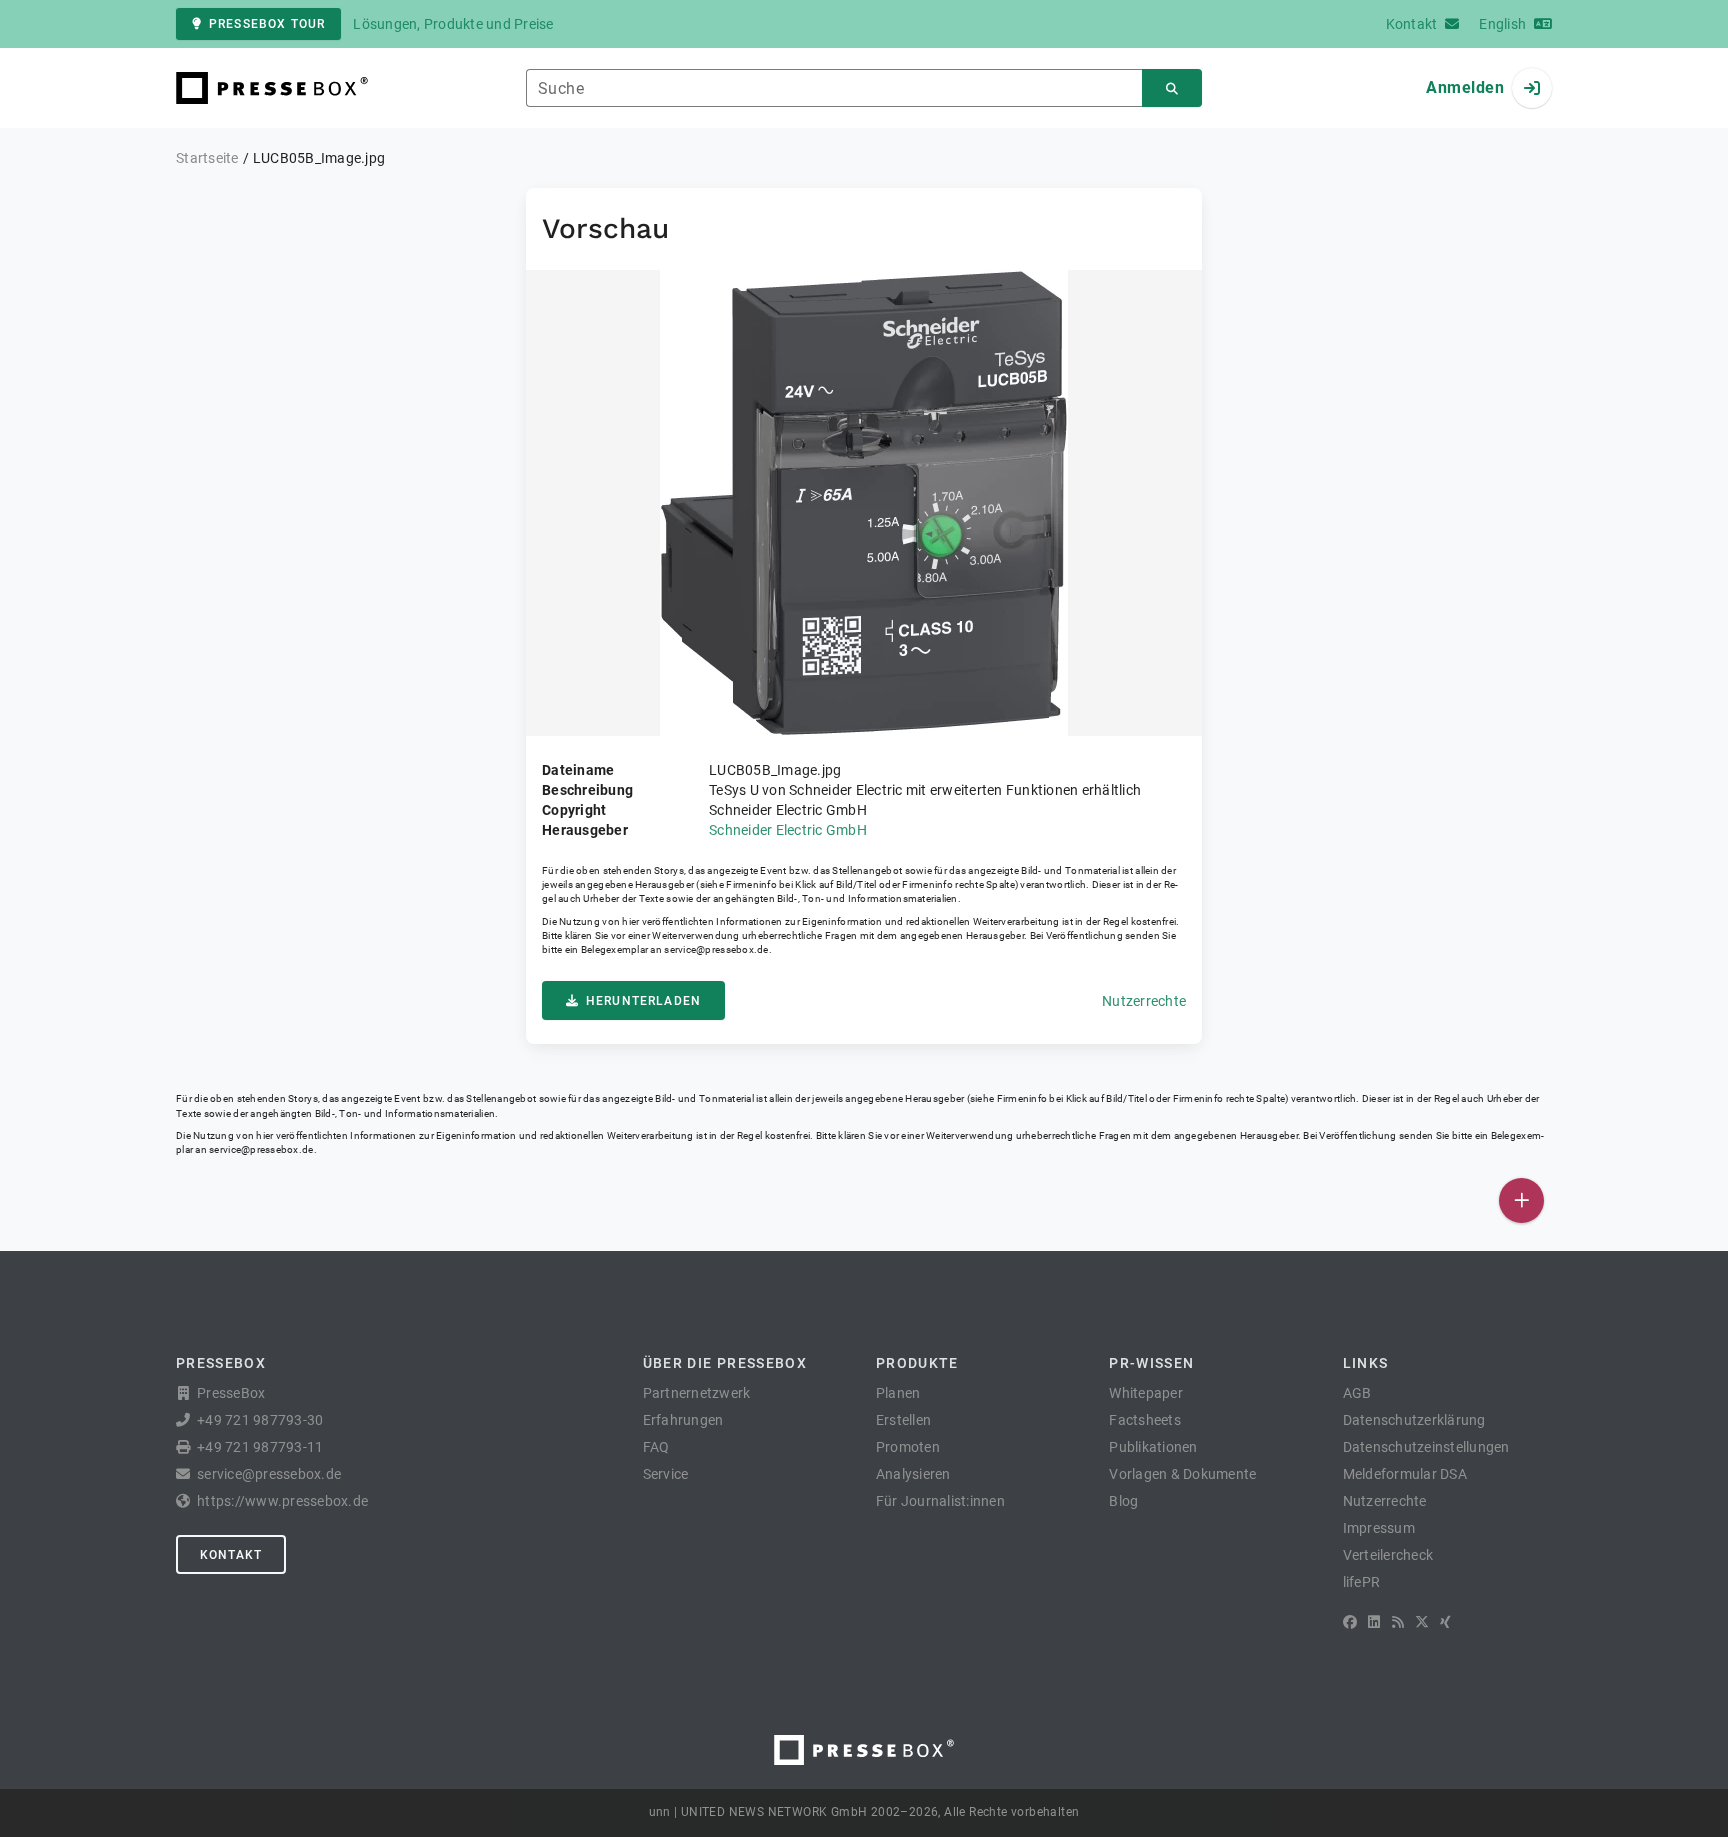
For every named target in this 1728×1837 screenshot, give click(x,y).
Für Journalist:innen (940, 1501)
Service (666, 1474)
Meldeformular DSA (1405, 1474)
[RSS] (1398, 1622)
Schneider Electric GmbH (788, 830)
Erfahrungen (683, 1420)
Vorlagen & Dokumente (1182, 1474)
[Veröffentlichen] (1521, 1200)
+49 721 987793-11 (260, 1447)
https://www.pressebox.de (282, 1501)
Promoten (908, 1447)
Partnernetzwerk (697, 1393)
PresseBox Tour (267, 24)
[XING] (1445, 1622)
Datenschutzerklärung (1414, 1420)
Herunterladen (643, 1001)
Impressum (1379, 1528)
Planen (898, 1393)
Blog (1123, 1501)
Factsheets (1145, 1420)
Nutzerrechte (1144, 1001)
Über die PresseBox (725, 1363)
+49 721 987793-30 (260, 1420)
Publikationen (1153, 1447)
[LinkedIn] (1374, 1622)
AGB (1357, 1393)
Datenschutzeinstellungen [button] (1426, 1447)
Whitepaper (1146, 1393)
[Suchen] (1172, 88)
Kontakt (231, 1555)
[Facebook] (1350, 1622)
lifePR (1362, 1582)
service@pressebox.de (716, 949)
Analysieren (913, 1474)
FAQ (656, 1447)
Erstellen (903, 1420)
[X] (1422, 1622)
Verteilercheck (1388, 1555)
